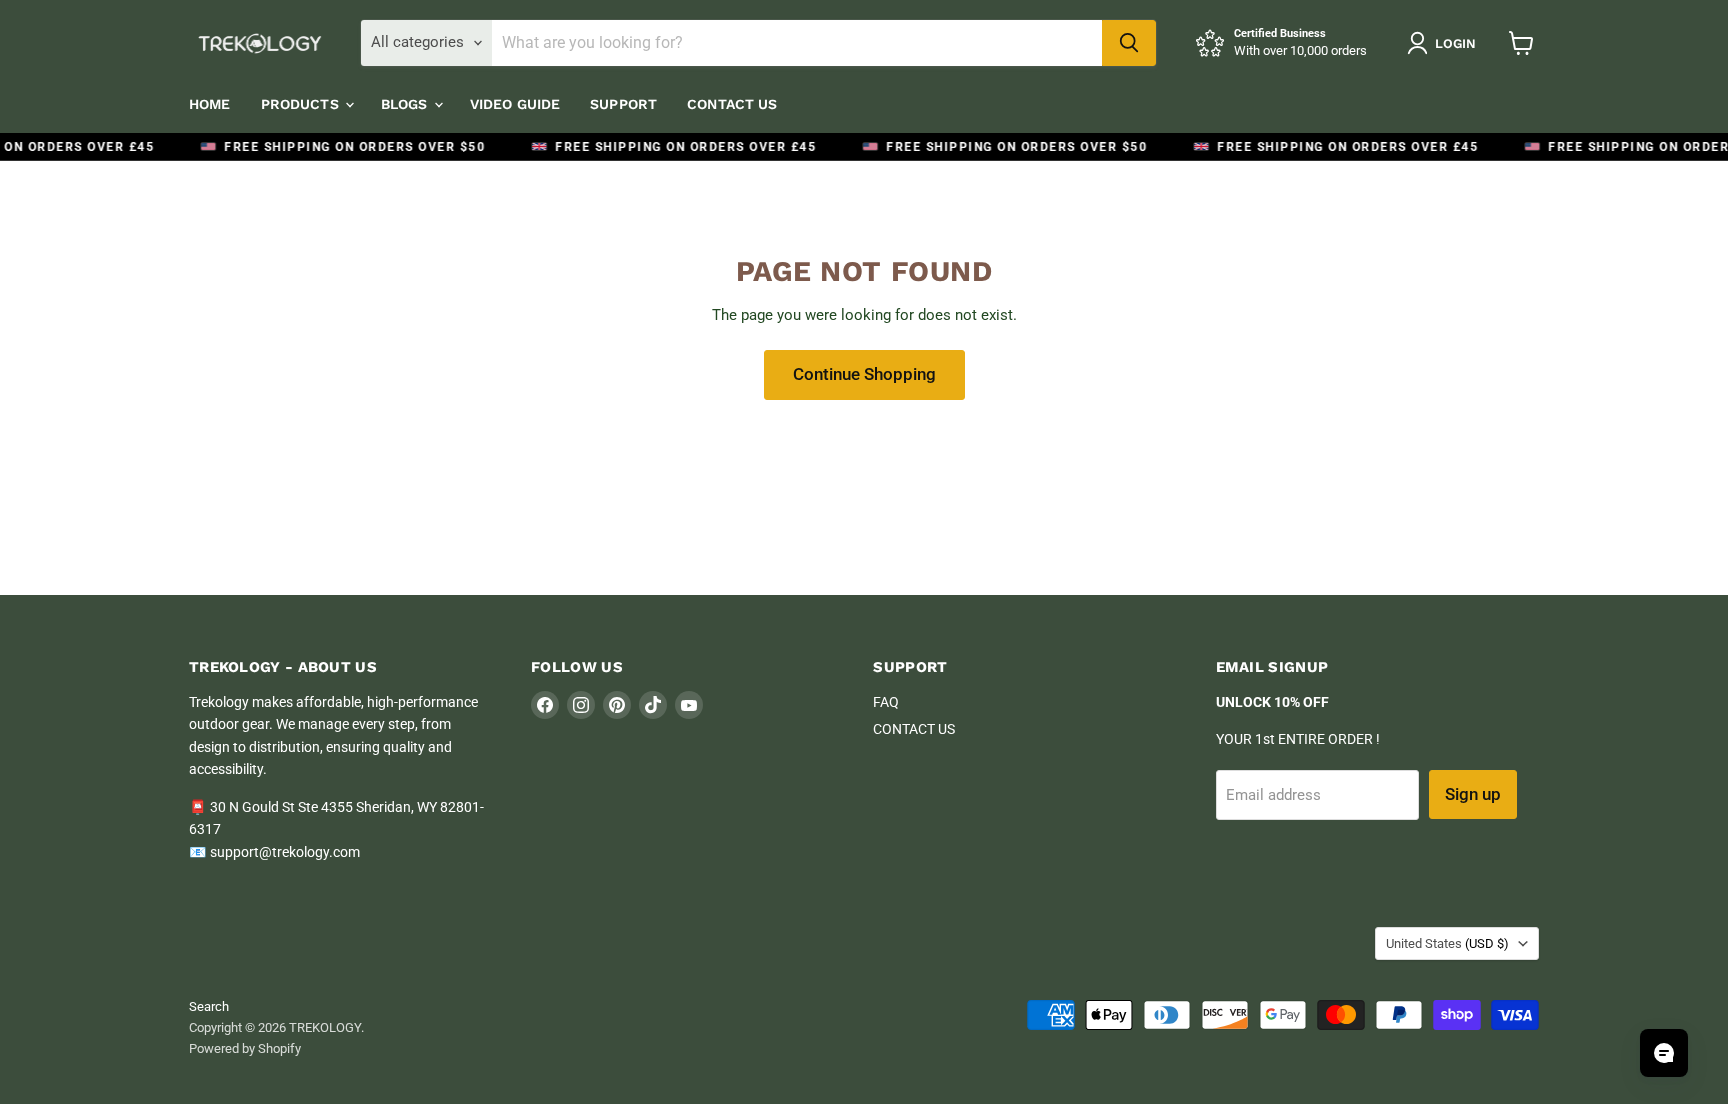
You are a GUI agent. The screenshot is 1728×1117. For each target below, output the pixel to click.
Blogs (406, 104)
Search (209, 1006)
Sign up (1473, 794)
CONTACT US (914, 729)
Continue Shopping (864, 374)
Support (623, 104)
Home (210, 104)
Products (302, 104)
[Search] (1129, 43)
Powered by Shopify (245, 1048)
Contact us (732, 104)
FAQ (886, 702)
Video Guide (515, 104)
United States (1447, 943)
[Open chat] (1664, 1053)
